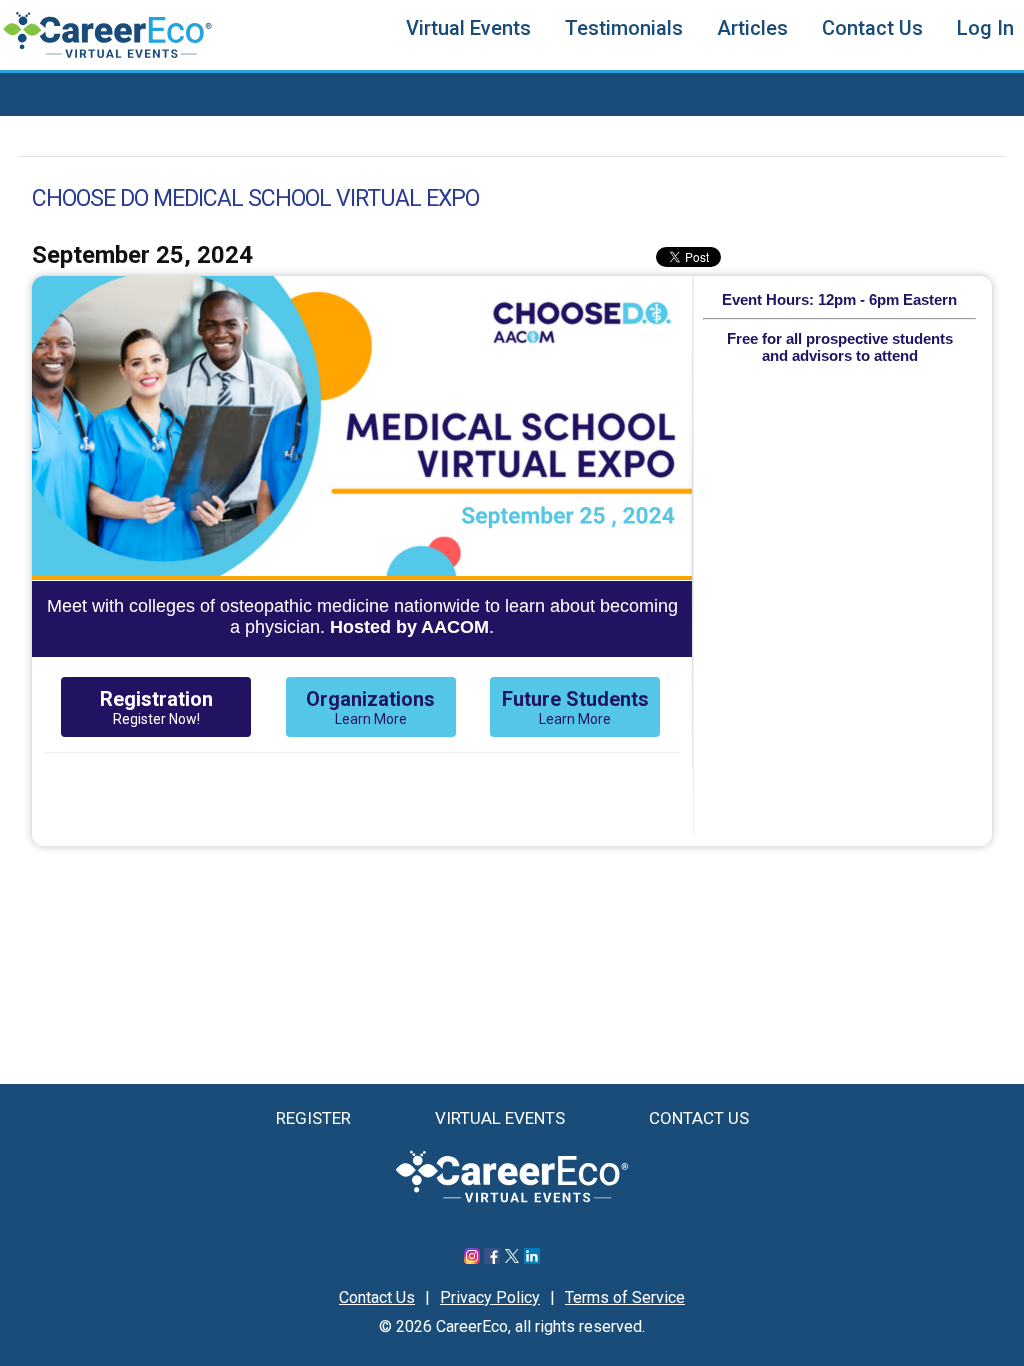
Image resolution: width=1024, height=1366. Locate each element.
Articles (752, 28)
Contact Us (872, 28)
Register (313, 1118)
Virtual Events (468, 28)
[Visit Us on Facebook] (492, 1258)
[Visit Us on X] (512, 1258)
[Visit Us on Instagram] (472, 1258)
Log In (985, 28)
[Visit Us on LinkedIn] (532, 1258)
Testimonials (624, 28)
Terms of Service (625, 1297)
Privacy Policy (490, 1297)
